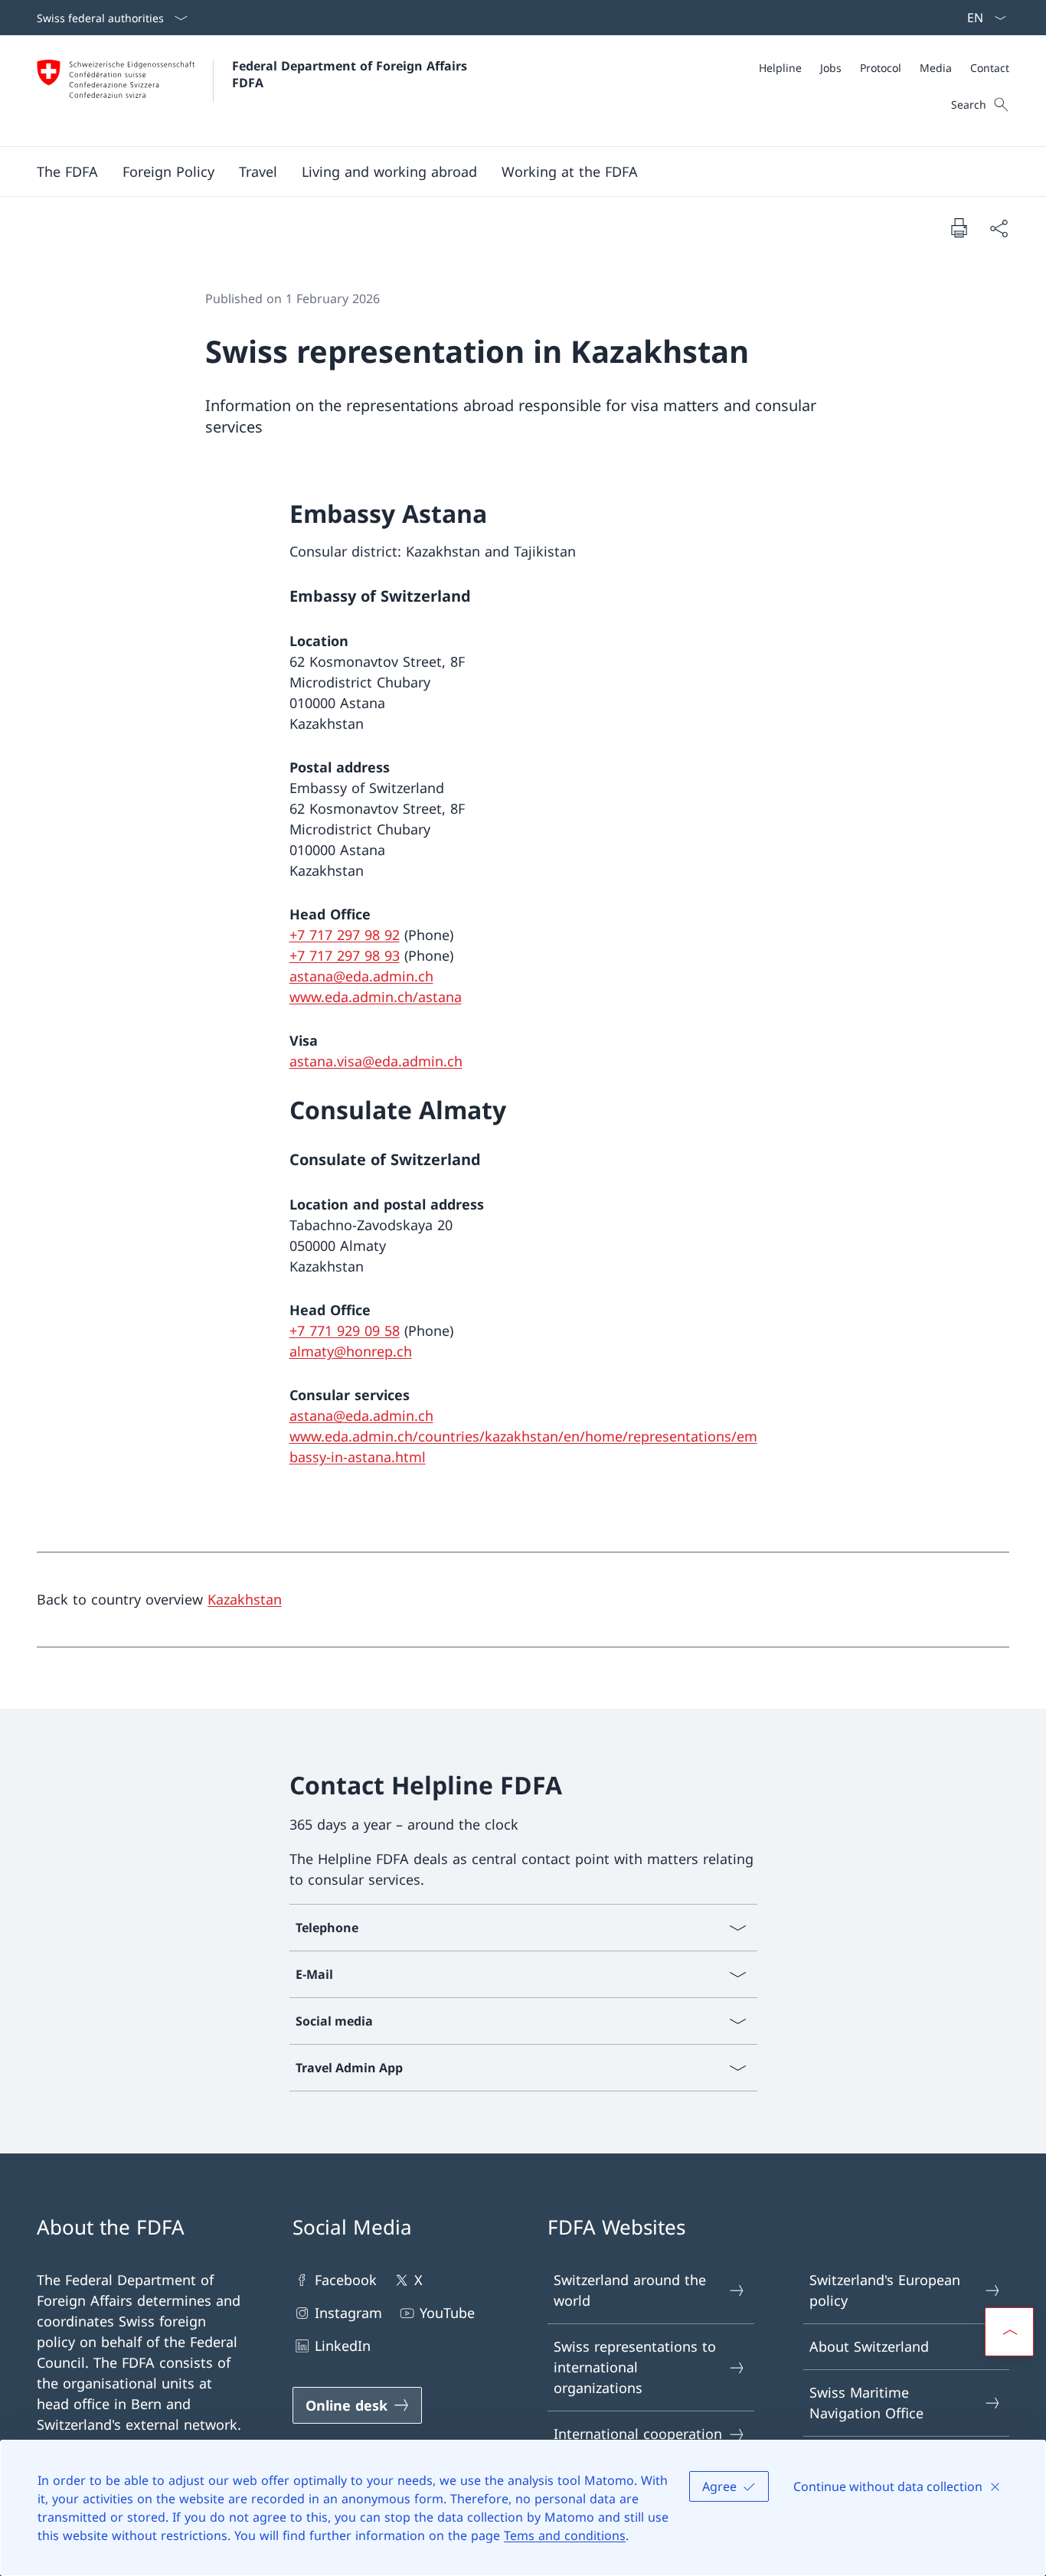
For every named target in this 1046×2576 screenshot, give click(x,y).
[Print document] (959, 227)
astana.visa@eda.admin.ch (376, 1061)
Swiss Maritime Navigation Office (866, 2403)
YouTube (447, 2313)
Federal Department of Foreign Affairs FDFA (351, 74)
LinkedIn (343, 2346)
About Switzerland (869, 2346)
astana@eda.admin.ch (361, 976)
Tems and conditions (565, 2535)
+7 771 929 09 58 (345, 1330)
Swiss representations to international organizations (635, 2367)
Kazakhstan (245, 1599)
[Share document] (999, 228)
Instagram (348, 2313)
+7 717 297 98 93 (345, 955)
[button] (67, 171)
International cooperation (638, 2434)
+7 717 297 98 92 (345, 935)
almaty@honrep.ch (351, 1351)
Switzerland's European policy (885, 2290)
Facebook (346, 2280)
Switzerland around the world (630, 2290)
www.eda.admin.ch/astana (376, 997)
